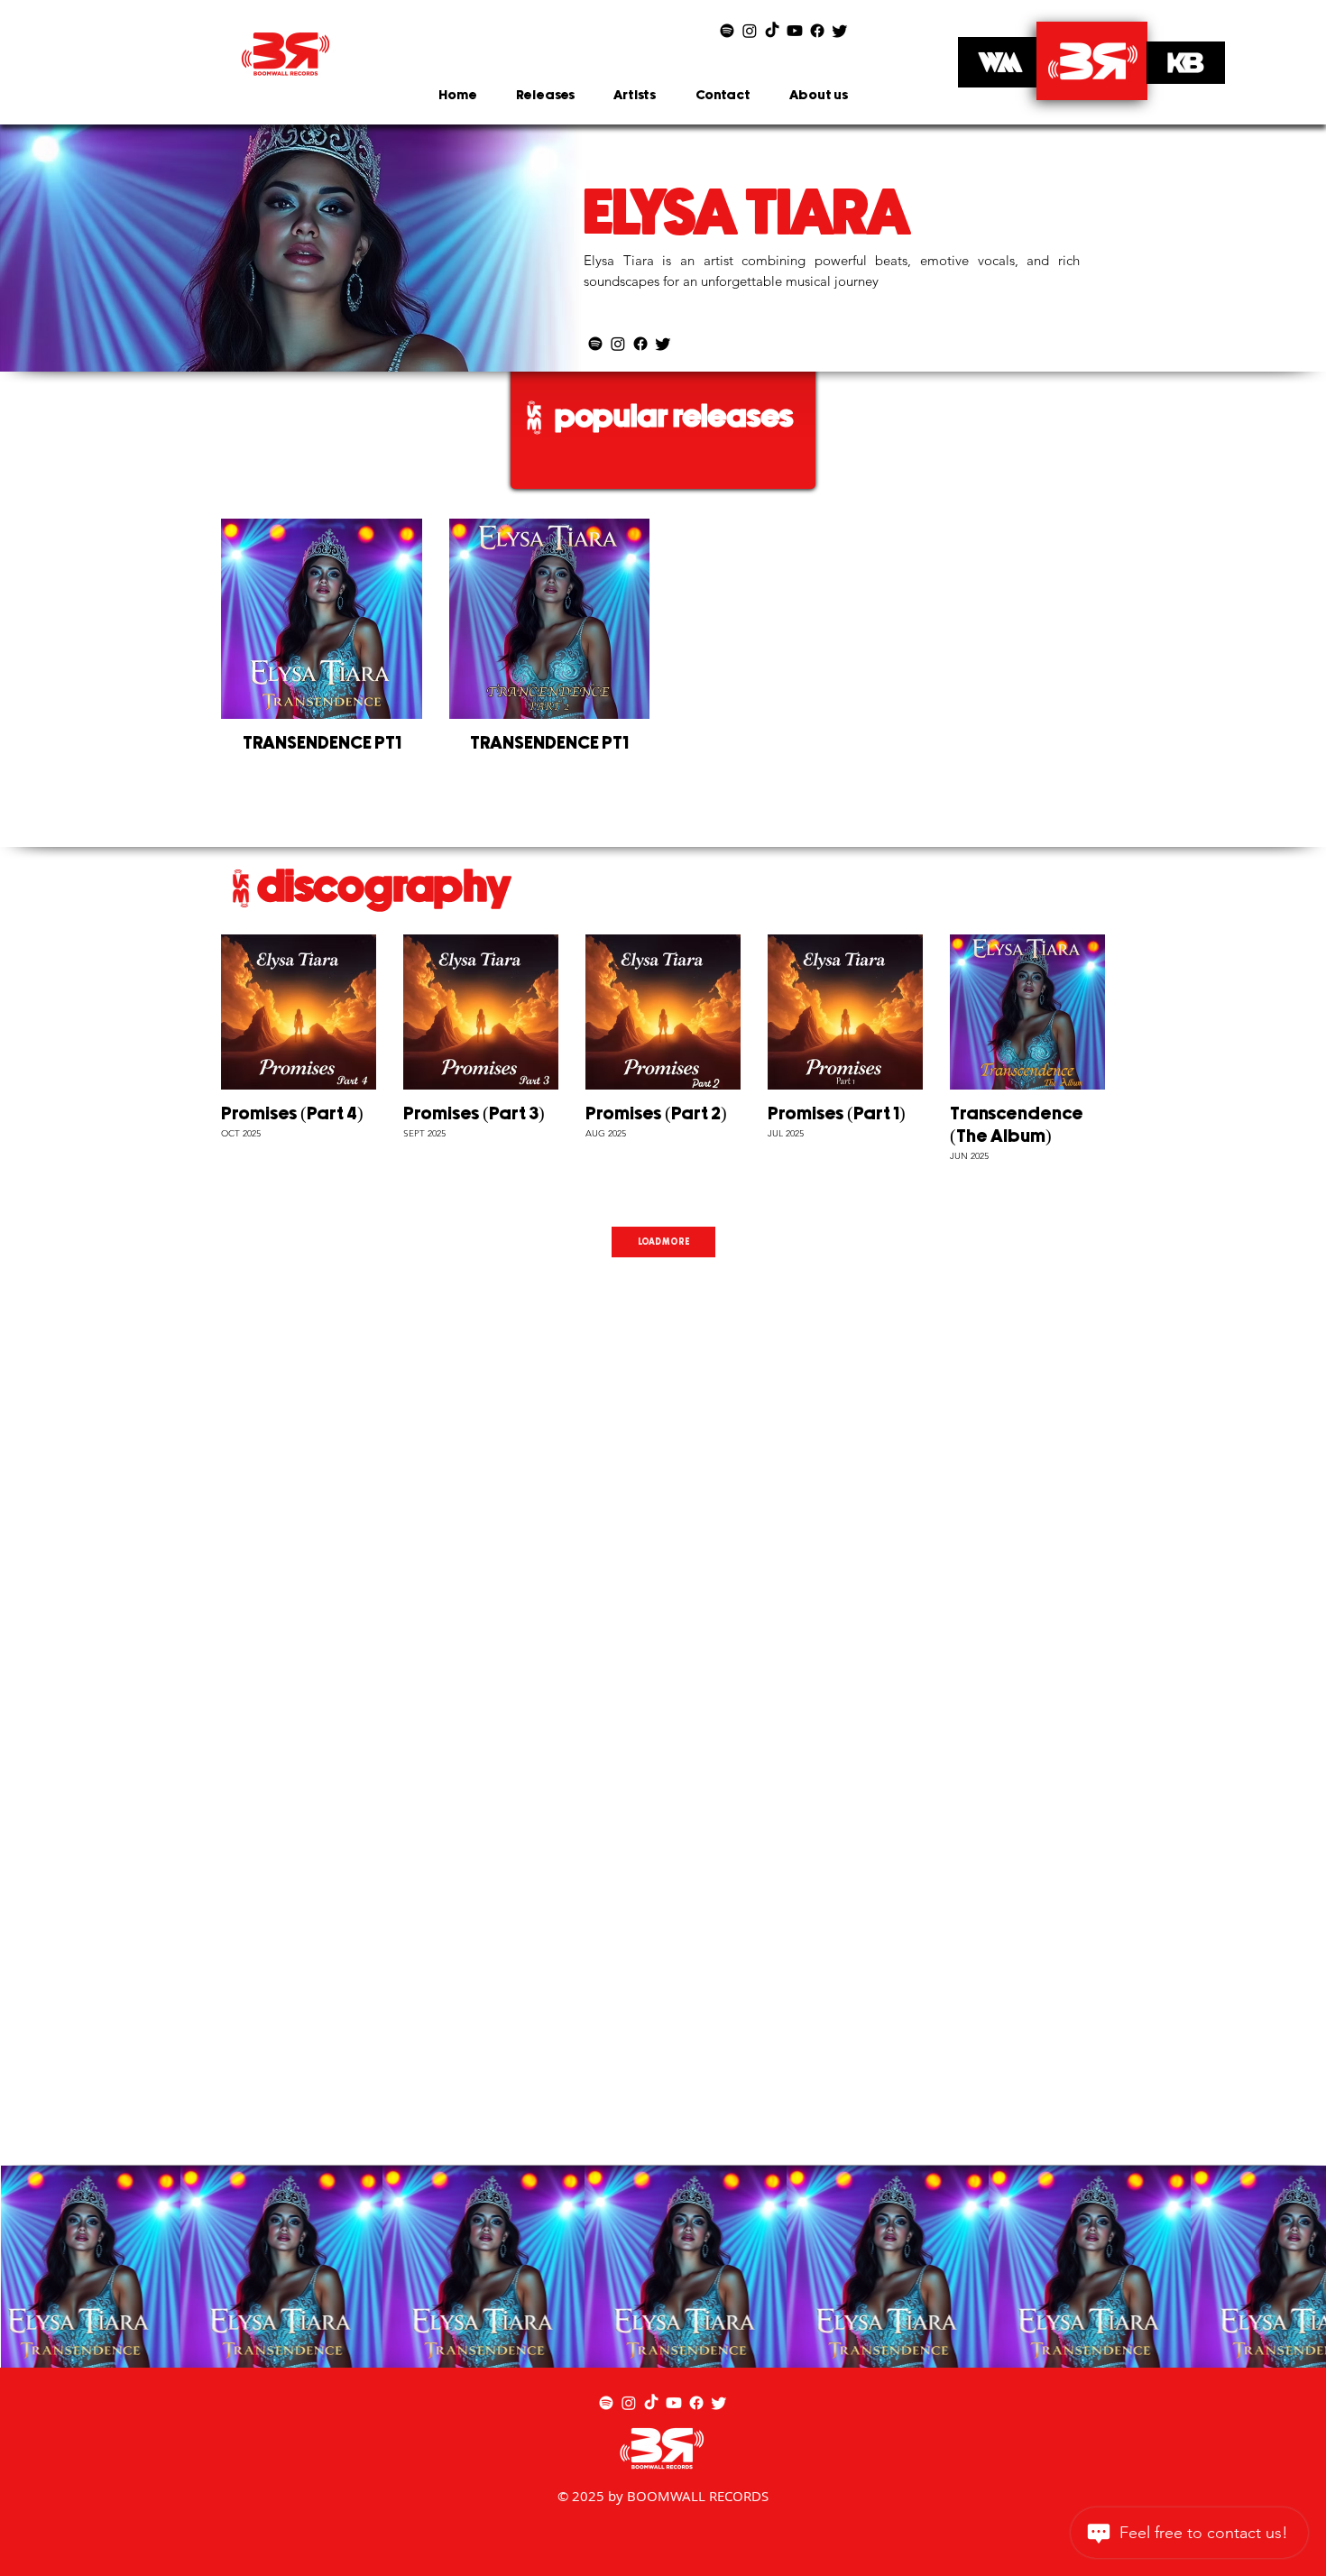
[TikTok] (772, 31)
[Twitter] (840, 31)
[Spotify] (727, 31)
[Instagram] (750, 31)
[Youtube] (795, 31)
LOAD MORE (663, 1242)
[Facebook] (817, 31)
